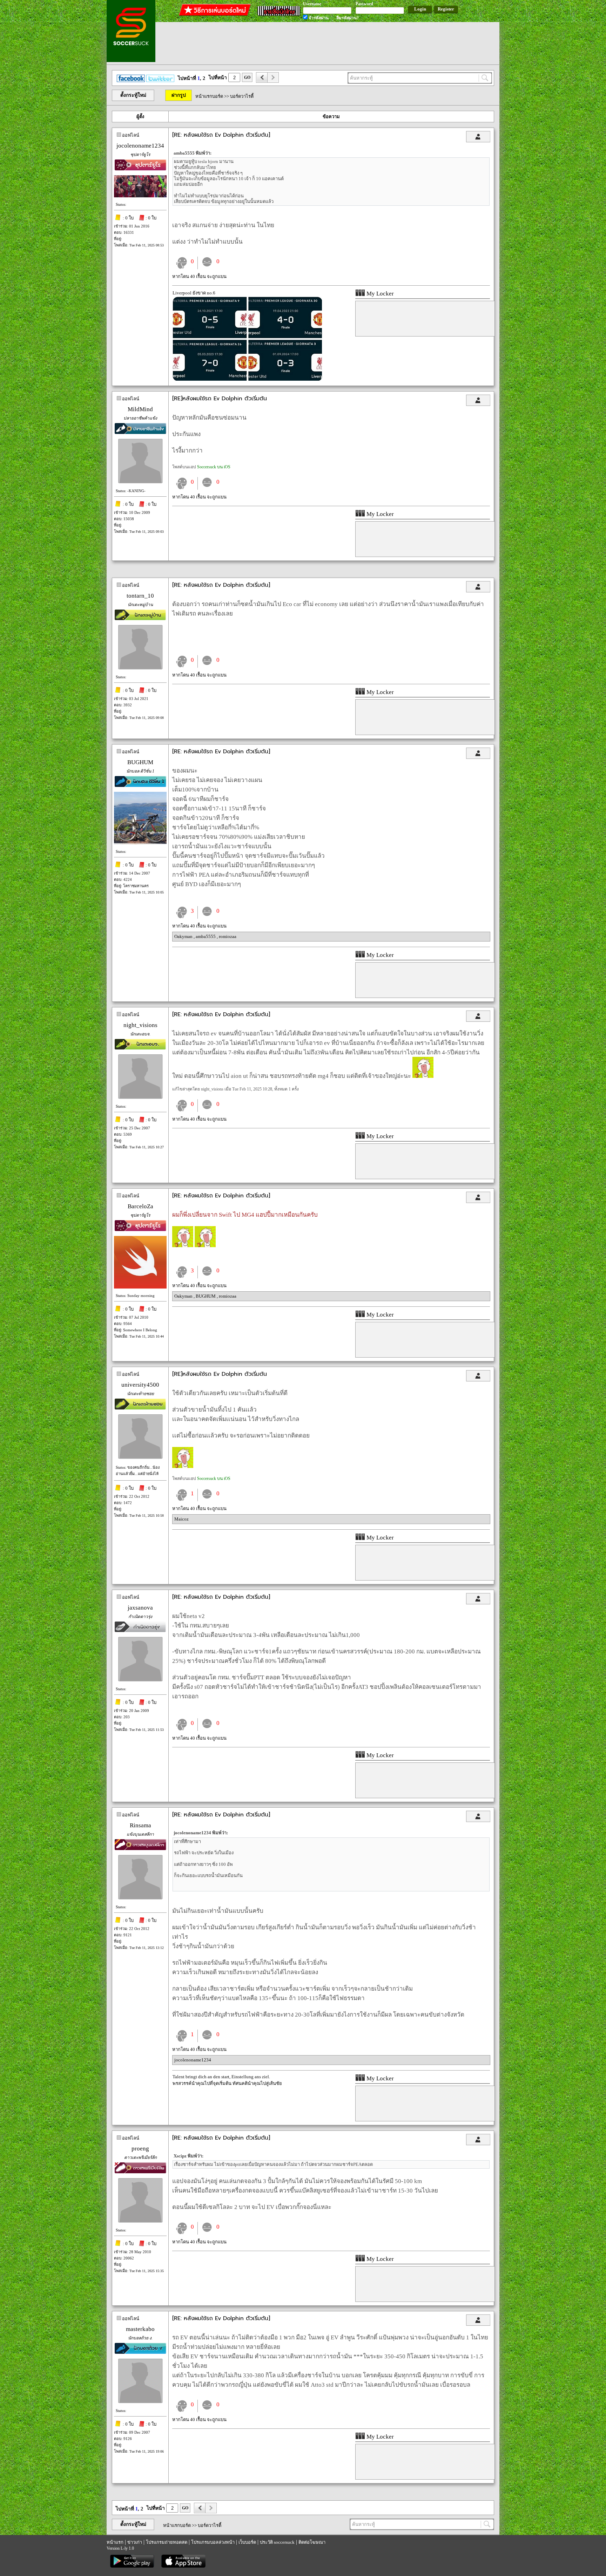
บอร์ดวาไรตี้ (242, 96)
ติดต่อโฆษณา (312, 2542)
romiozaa (228, 936)
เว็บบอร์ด (247, 2542)
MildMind (140, 409)
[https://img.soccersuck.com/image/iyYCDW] (247, 379)
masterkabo (140, 2329)
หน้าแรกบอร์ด (209, 96)
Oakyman (184, 936)
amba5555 (206, 936)
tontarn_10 (140, 596)
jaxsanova (140, 1608)
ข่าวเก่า (135, 2542)
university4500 (140, 1385)
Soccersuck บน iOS (214, 467)
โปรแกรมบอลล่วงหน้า (213, 2542)
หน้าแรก (115, 2542)
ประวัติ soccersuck (277, 2542)
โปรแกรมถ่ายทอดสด (167, 2542)
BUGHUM (140, 762)
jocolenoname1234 (140, 146)
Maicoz (181, 1519)
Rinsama (140, 1825)
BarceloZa (140, 1206)
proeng (140, 2149)
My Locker (379, 294)
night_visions (140, 1025)
